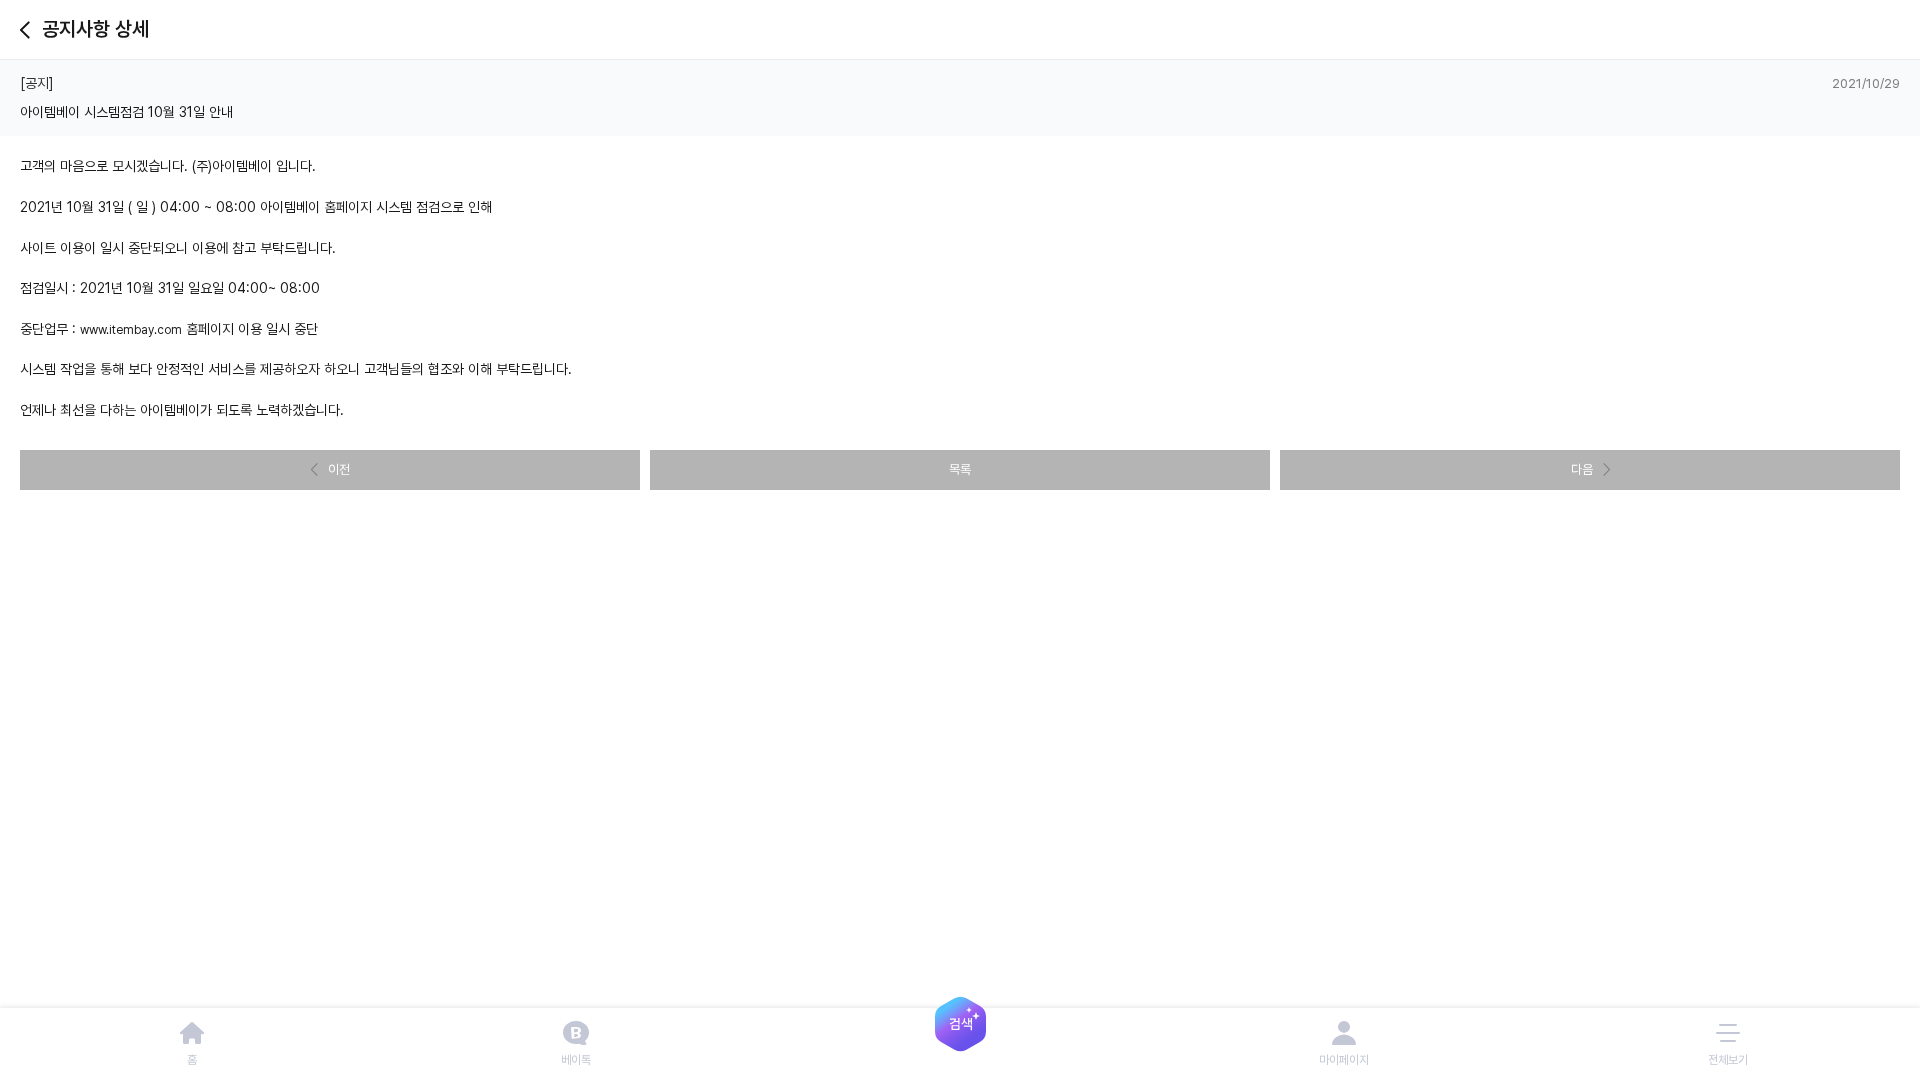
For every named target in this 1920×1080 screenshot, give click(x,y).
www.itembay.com (131, 330)
